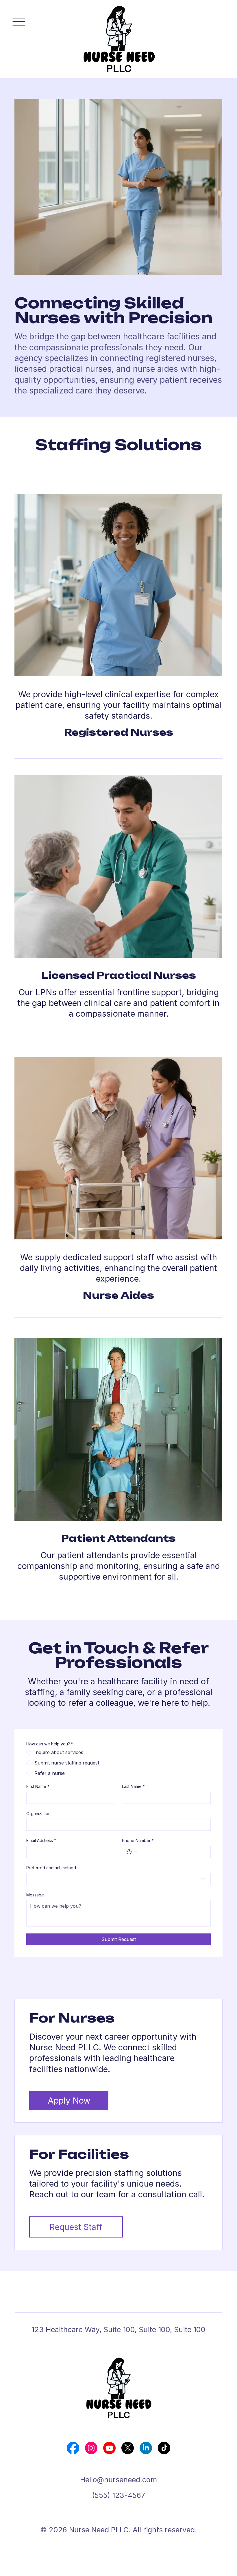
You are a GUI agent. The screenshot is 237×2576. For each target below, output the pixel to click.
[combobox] (118, 1879)
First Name (38, 1786)
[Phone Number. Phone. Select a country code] (132, 1852)
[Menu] (19, 22)
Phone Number (138, 1840)
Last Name (133, 1786)
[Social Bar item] (73, 2448)
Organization (38, 1814)
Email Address (41, 1840)
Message (35, 1895)
